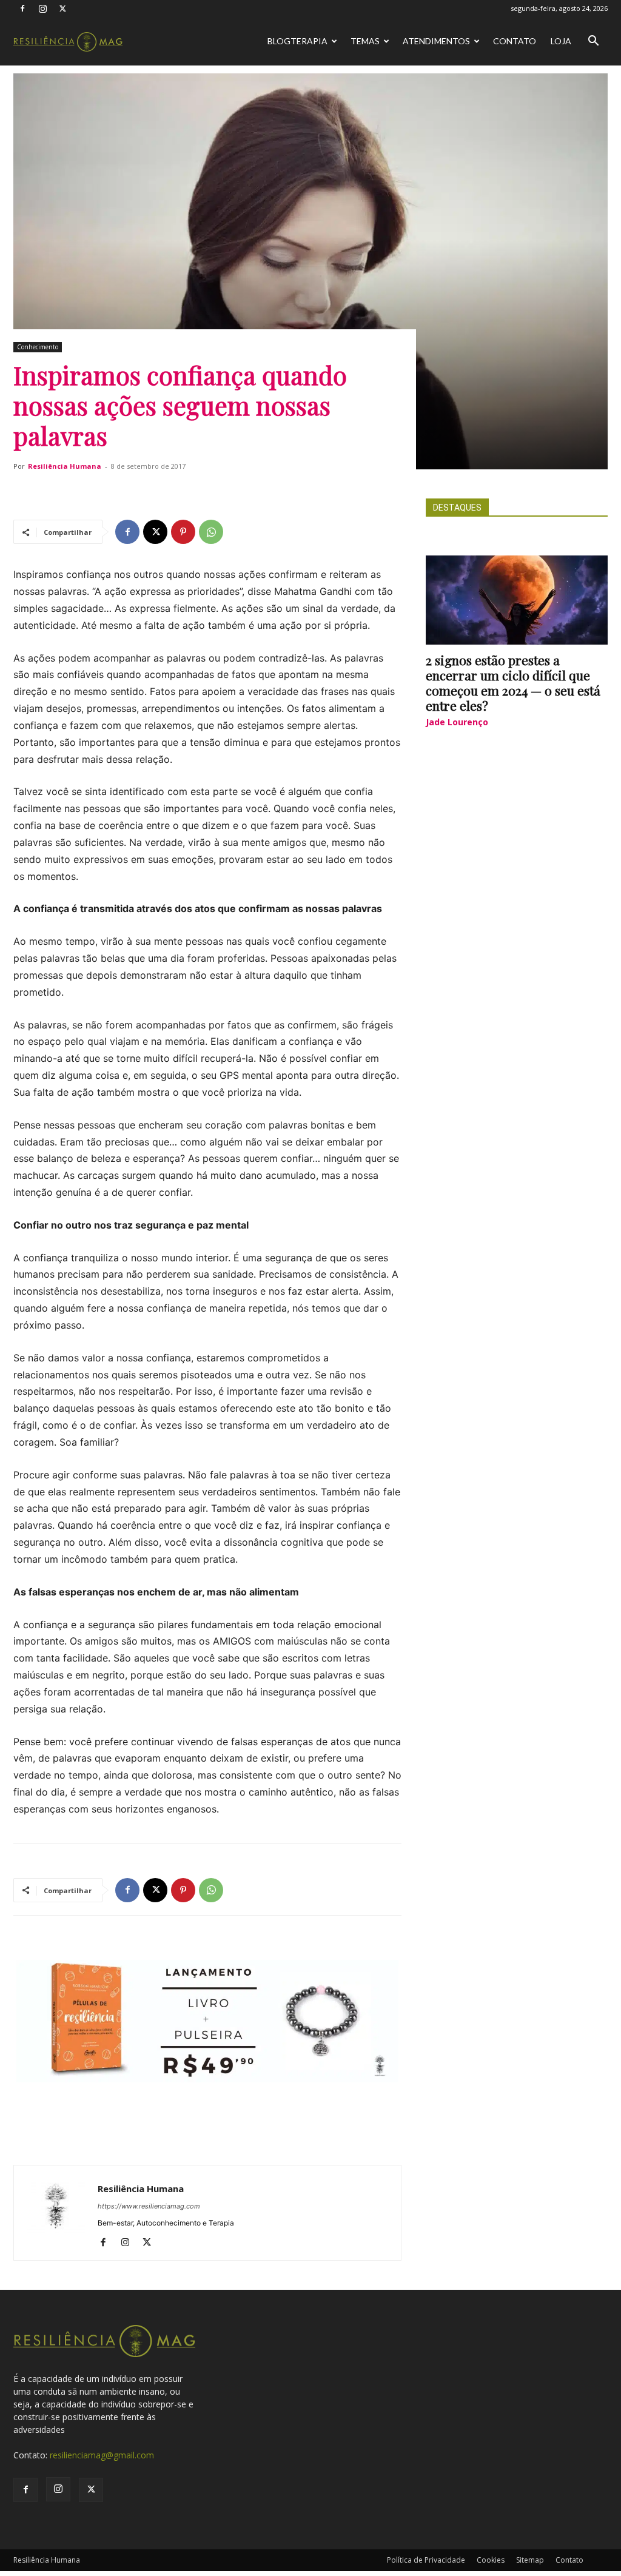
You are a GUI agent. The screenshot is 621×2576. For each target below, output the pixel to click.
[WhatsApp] (211, 532)
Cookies (491, 2560)
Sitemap (530, 2560)
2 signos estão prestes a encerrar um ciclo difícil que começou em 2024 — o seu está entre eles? (513, 683)
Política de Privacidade (426, 2560)
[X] (62, 8)
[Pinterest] (183, 532)
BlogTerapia (297, 41)
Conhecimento (38, 347)
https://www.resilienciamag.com (149, 2206)
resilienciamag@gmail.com (102, 2455)
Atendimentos (436, 41)
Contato (515, 41)
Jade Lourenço (457, 722)
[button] (593, 42)
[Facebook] (22, 8)
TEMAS (365, 41)
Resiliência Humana (65, 466)
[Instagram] (42, 8)
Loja (561, 41)
